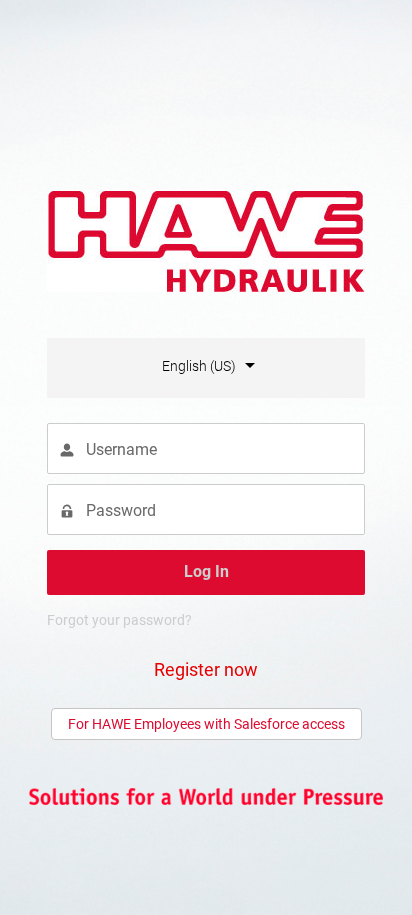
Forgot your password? (119, 620)
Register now (206, 669)
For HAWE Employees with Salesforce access (206, 724)
